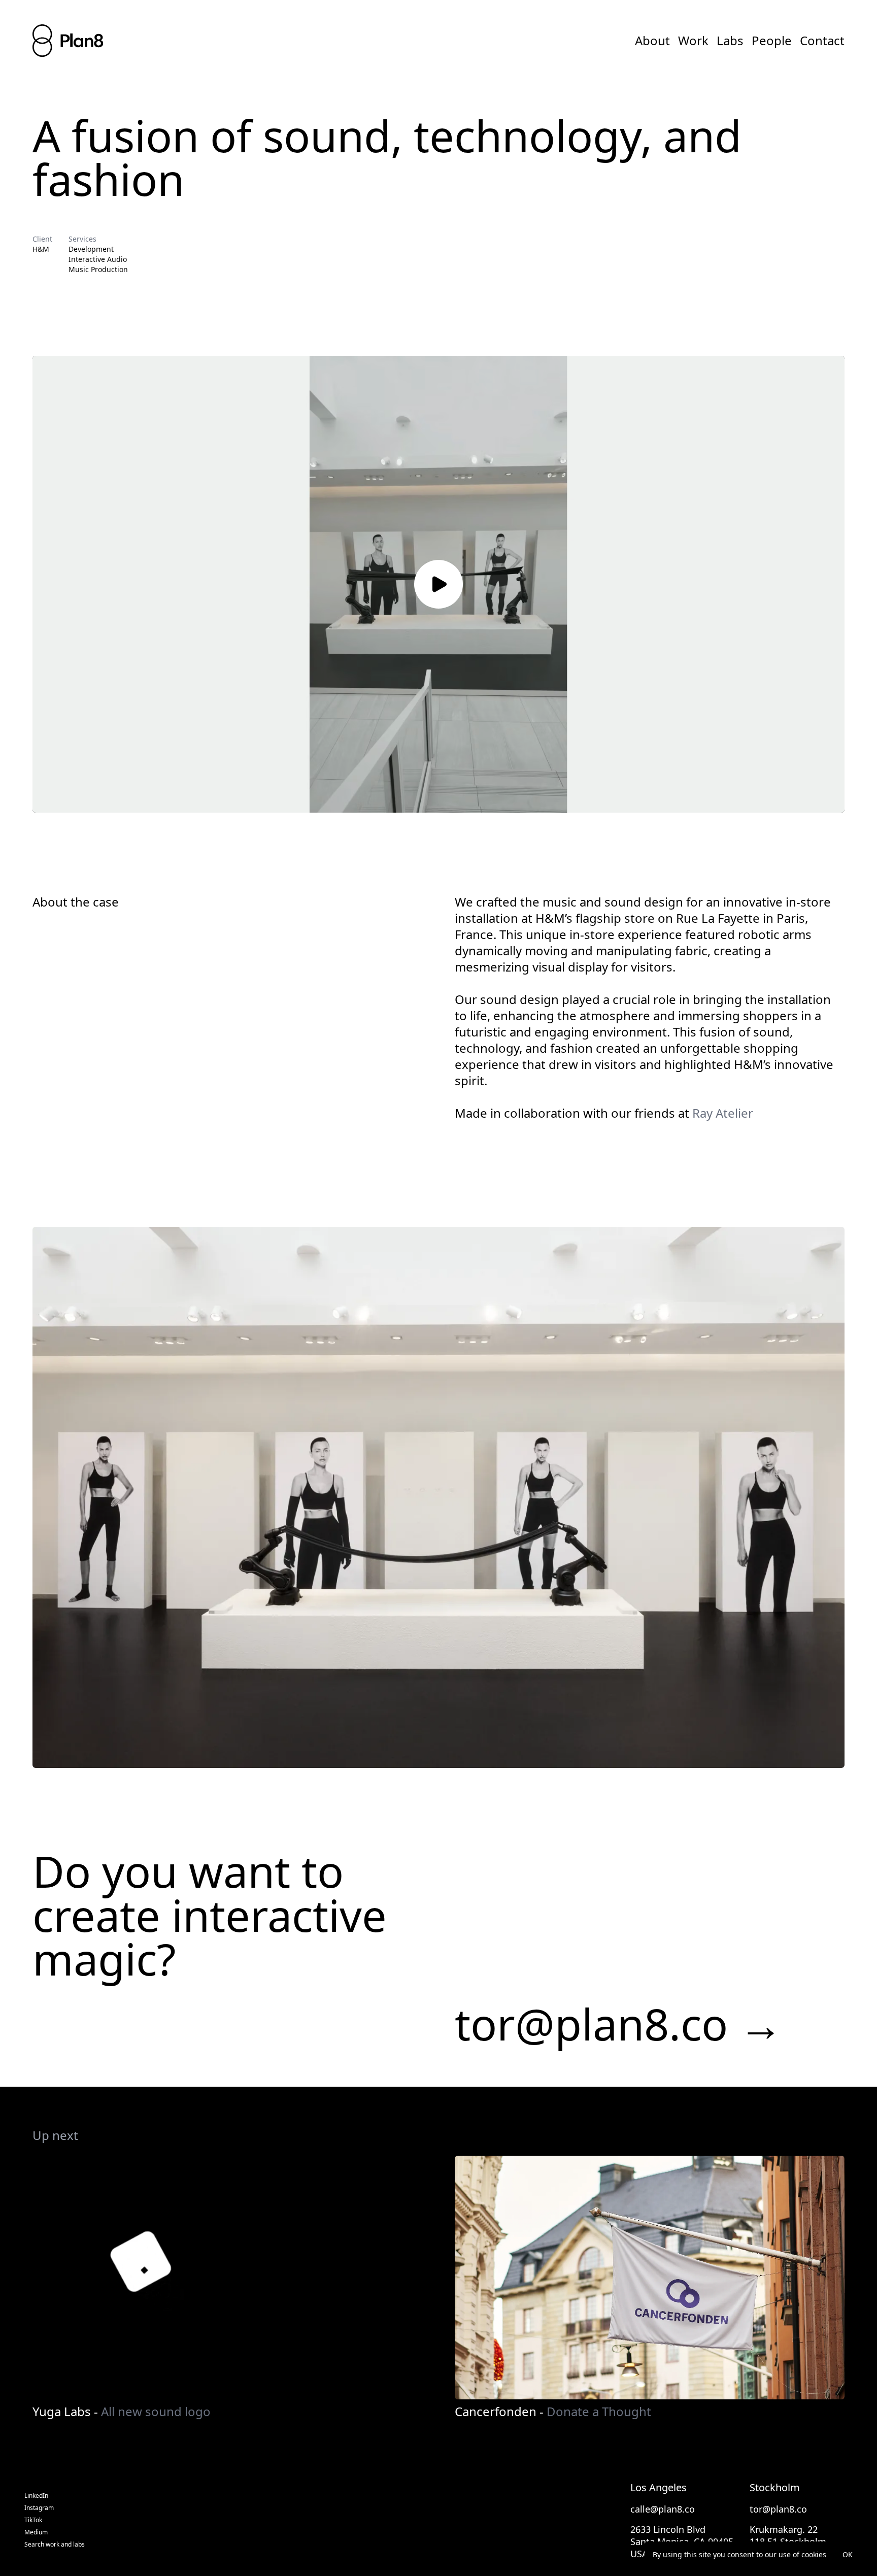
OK (848, 2554)
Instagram (39, 2508)
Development (91, 249)
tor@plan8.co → (619, 2024)
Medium (36, 2532)
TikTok (33, 2520)
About (652, 41)
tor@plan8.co (778, 2509)
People (772, 41)
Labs (730, 41)
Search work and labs (55, 2545)
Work (693, 41)
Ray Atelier (723, 1113)
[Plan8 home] (68, 41)
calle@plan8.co (663, 2509)
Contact (822, 41)
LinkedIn (36, 2496)
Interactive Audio (98, 259)
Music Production (98, 269)
